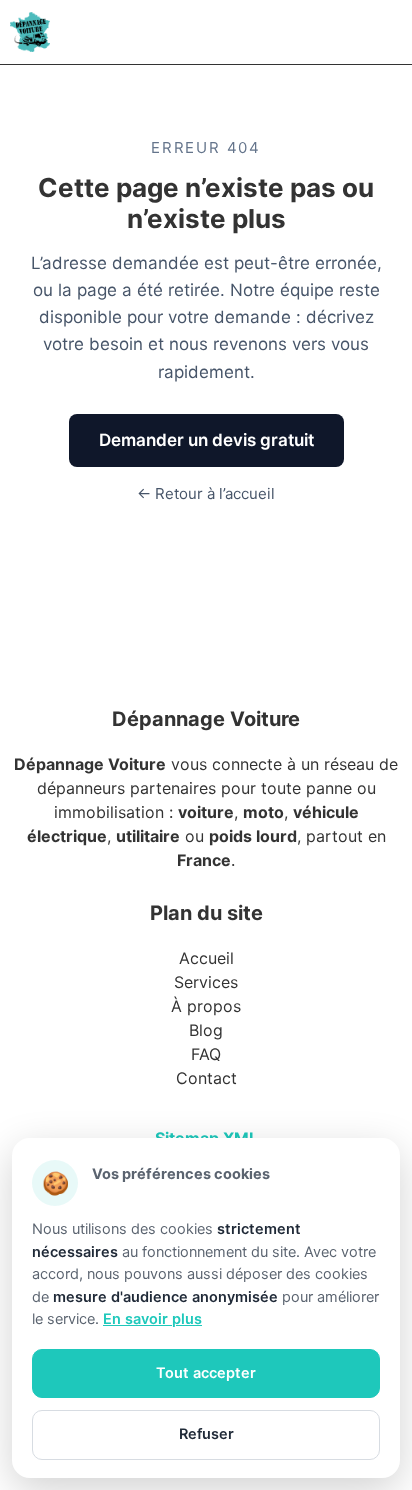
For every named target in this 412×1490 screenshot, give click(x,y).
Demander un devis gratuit (206, 440)
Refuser (206, 1434)
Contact (206, 1078)
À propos (206, 1006)
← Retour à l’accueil (206, 493)
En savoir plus (152, 1319)
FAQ (206, 1054)
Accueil (206, 958)
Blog (206, 1030)
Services (206, 982)
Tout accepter (206, 1373)
